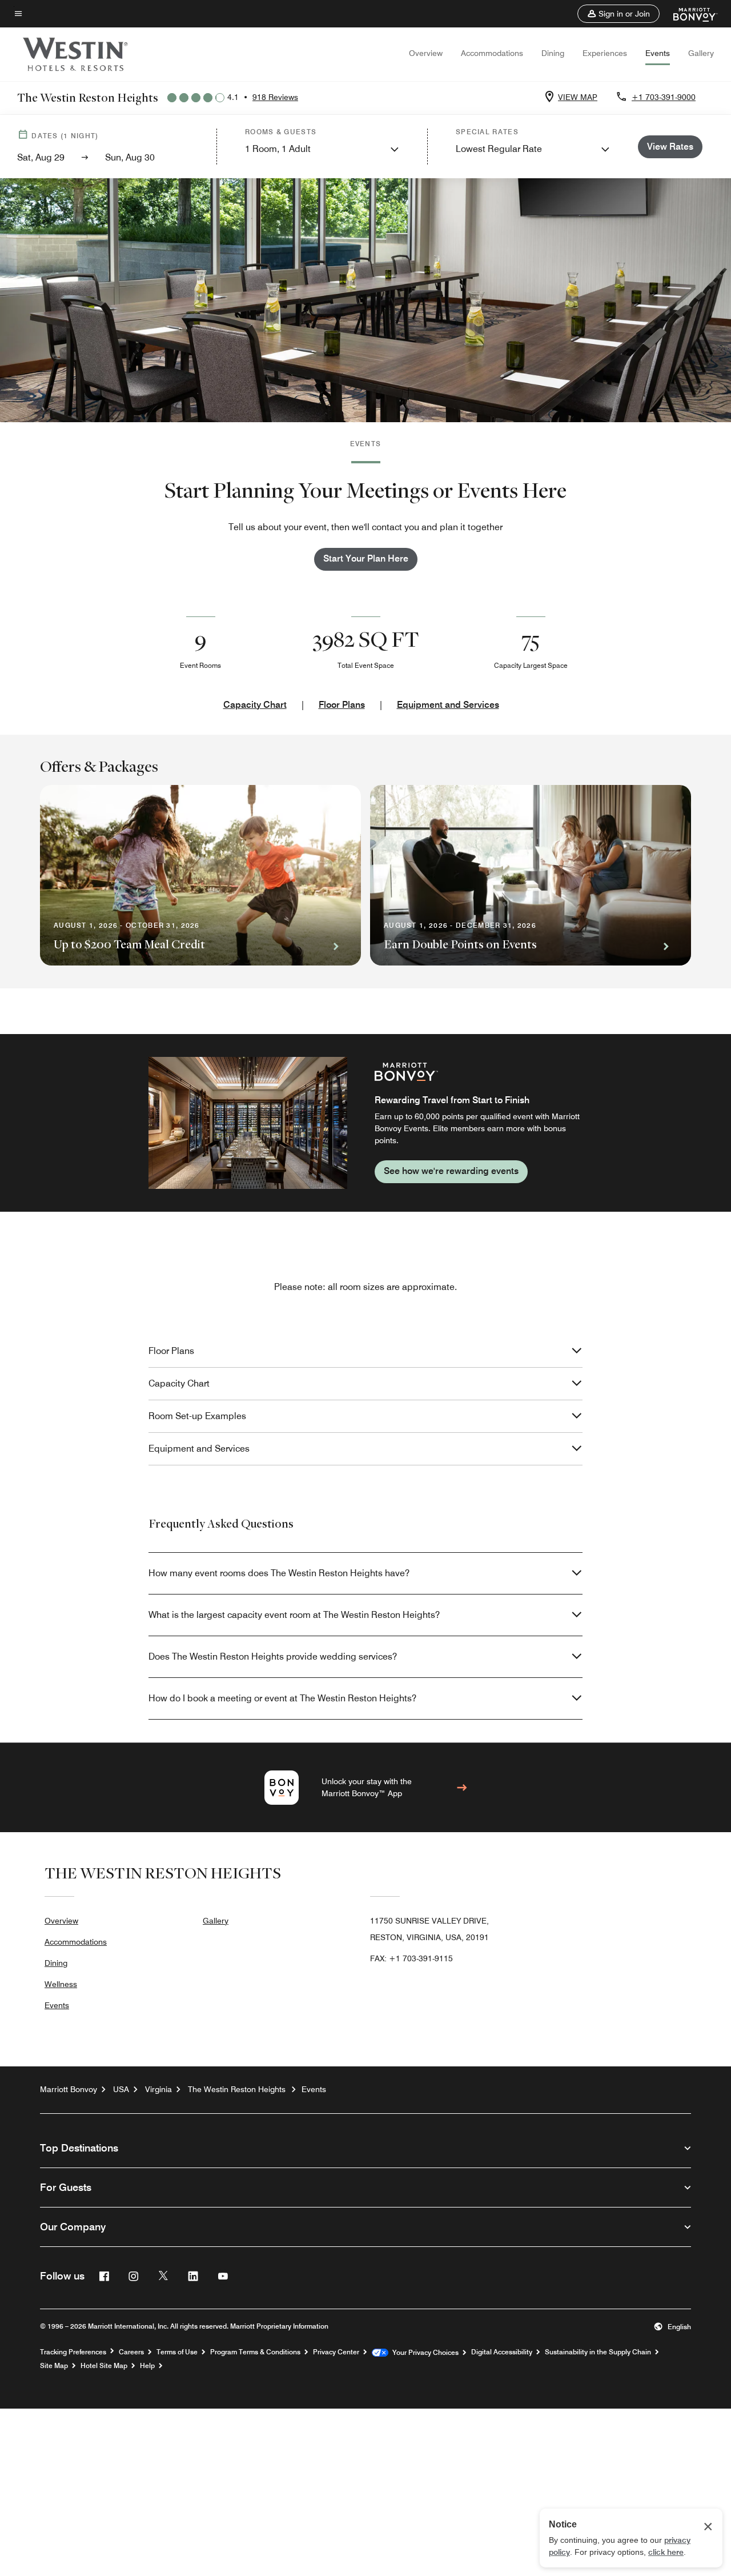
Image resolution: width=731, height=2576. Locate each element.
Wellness (61, 1984)
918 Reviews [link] (275, 97)
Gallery (701, 53)
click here (666, 2552)
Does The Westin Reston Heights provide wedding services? (273, 1656)
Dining (553, 53)
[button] (618, 14)
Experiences (605, 53)
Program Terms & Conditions (255, 2352)
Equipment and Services (448, 705)
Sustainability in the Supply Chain (598, 2352)
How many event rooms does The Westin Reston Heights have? (279, 1573)
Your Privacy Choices (423, 2353)
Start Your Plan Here (366, 558)
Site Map (54, 2366)
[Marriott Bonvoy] (688, 14)
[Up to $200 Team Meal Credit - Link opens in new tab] (200, 875)
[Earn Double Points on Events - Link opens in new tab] (531, 875)
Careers (131, 2352)
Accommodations (492, 53)
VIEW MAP (578, 97)
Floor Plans (342, 705)
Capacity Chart (255, 705)
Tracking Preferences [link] (73, 2352)
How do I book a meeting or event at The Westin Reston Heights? (282, 1698)
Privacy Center (336, 2352)
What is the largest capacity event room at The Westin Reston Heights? (294, 1615)
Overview (426, 53)
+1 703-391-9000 (664, 97)
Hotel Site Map (104, 2366)
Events (658, 53)
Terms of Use (177, 2352)
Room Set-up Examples (197, 1416)
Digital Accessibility (502, 2352)
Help (147, 2366)
